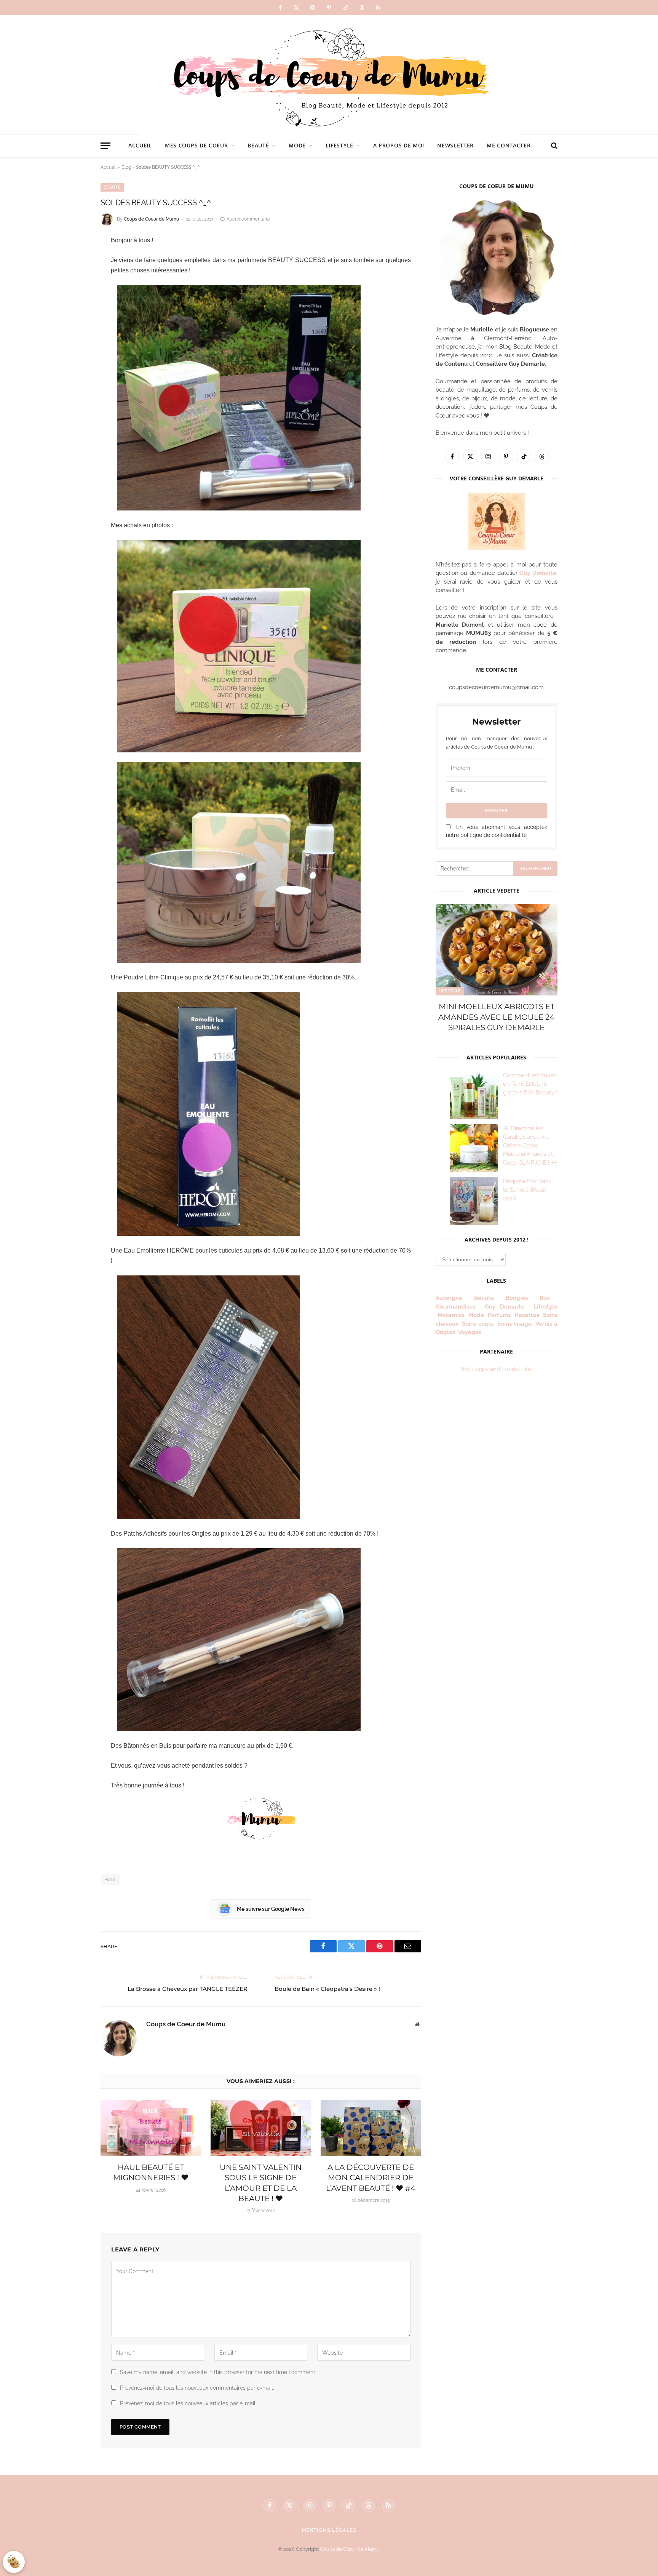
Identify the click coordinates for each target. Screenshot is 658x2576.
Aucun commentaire (248, 219)
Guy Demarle (538, 573)
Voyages (470, 1332)
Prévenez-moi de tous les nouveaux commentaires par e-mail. (197, 2388)
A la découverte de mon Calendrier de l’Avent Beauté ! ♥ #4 (371, 2178)
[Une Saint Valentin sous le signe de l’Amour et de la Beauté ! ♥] (261, 2128)
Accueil (140, 145)
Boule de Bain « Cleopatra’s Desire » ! (327, 1989)
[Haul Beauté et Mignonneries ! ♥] (151, 2128)
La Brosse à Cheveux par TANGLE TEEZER (188, 1989)
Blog (126, 167)
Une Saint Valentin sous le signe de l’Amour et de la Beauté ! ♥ (261, 2183)
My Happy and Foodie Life (497, 1369)
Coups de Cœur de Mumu (350, 2549)
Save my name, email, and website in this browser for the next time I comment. (218, 2372)
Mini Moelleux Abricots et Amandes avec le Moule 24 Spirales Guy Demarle (496, 1017)
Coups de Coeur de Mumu (151, 219)
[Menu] (105, 146)
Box (548, 1298)
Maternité (451, 1315)
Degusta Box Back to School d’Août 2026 (527, 1190)
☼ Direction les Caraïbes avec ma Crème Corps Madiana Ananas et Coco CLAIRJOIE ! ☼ (530, 1146)
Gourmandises (455, 1307)
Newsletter (455, 145)
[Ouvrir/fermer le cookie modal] (14, 2562)
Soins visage (514, 1324)
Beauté (258, 145)
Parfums (499, 1315)
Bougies (517, 1298)
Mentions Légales (329, 2530)
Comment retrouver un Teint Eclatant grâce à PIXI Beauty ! (530, 1084)
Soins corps (478, 1324)
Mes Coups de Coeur (196, 145)
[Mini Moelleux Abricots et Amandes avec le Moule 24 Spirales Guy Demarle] (497, 950)
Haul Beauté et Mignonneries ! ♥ (151, 2172)
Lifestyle (339, 145)
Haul (110, 1879)
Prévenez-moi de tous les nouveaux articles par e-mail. (188, 2403)
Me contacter (509, 145)
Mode (297, 145)
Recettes (527, 1315)
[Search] (553, 146)
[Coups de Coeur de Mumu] (329, 75)
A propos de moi (399, 145)
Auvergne (449, 1298)
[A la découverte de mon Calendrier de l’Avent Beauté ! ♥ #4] (371, 2128)
